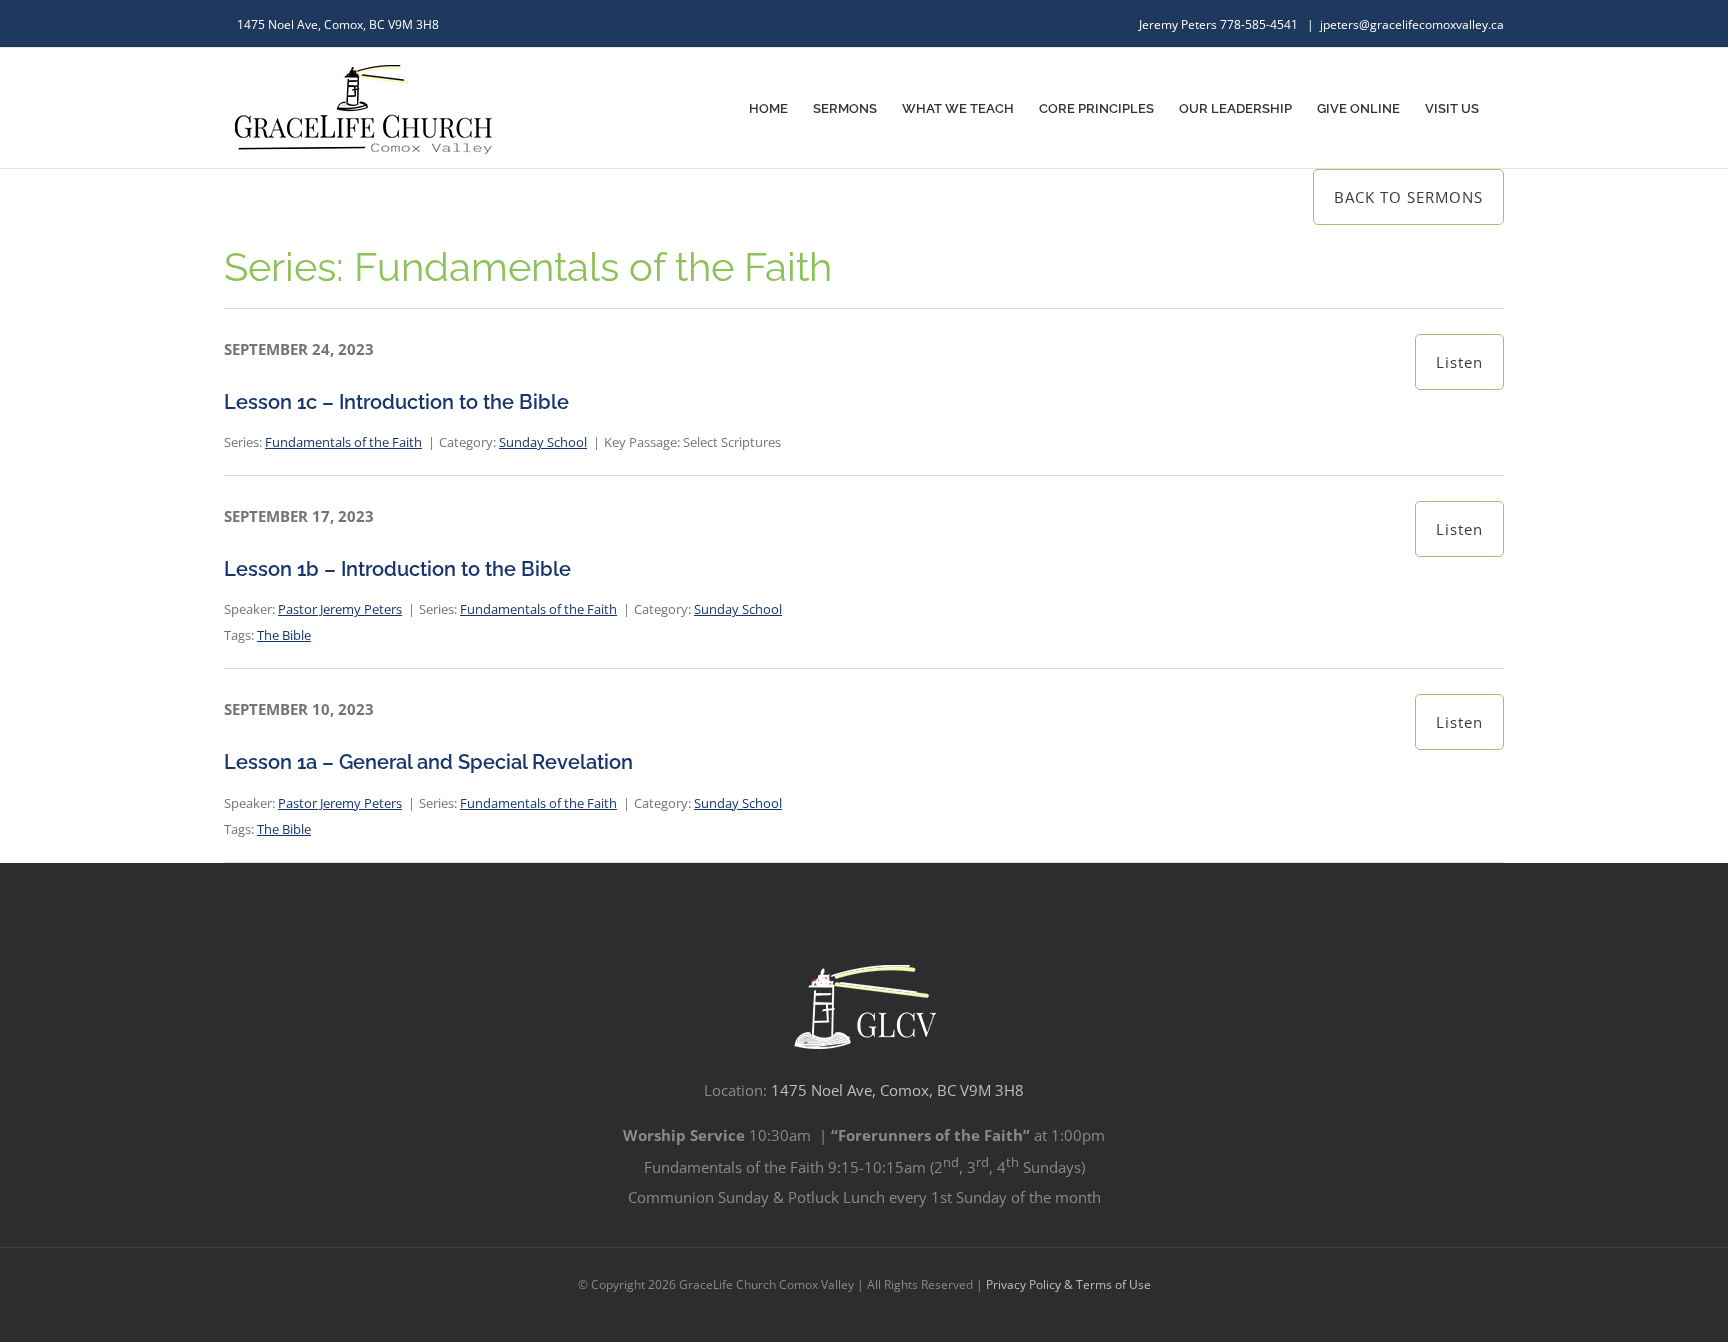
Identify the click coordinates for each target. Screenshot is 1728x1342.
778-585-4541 (1260, 24)
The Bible (284, 635)
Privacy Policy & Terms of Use (1068, 1284)
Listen (1459, 362)
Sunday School (543, 442)
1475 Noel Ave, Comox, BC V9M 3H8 (897, 1090)
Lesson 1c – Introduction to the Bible (396, 402)
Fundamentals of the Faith (343, 442)
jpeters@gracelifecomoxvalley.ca (1412, 24)
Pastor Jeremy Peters (340, 609)
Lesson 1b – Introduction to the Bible (397, 569)
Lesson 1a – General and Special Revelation (428, 762)
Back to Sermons (1408, 197)
